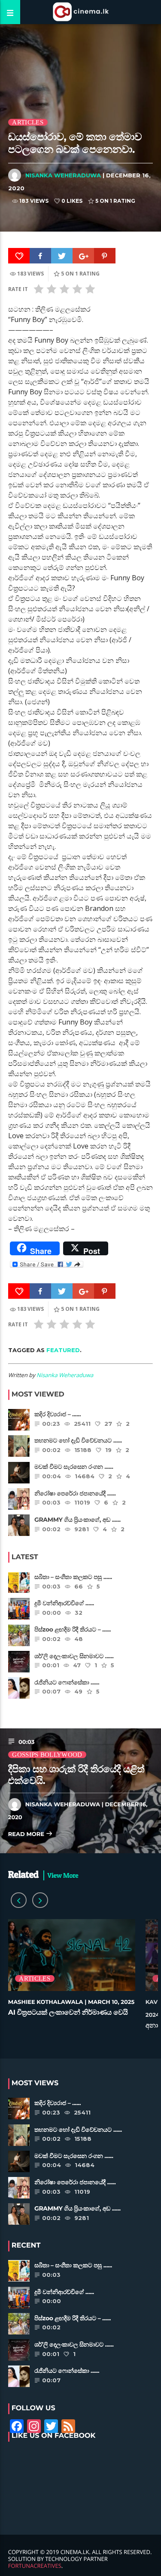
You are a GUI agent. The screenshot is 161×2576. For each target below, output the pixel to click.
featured (63, 1350)
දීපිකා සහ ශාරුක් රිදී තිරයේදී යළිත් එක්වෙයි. (76, 1775)
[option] (72, 1976)
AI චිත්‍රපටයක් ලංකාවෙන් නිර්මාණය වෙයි (68, 2013)
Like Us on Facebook (54, 2436)
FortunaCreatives (35, 2566)
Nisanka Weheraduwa (63, 175)
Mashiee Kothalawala (46, 2002)
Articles (27, 122)
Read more (27, 1834)
